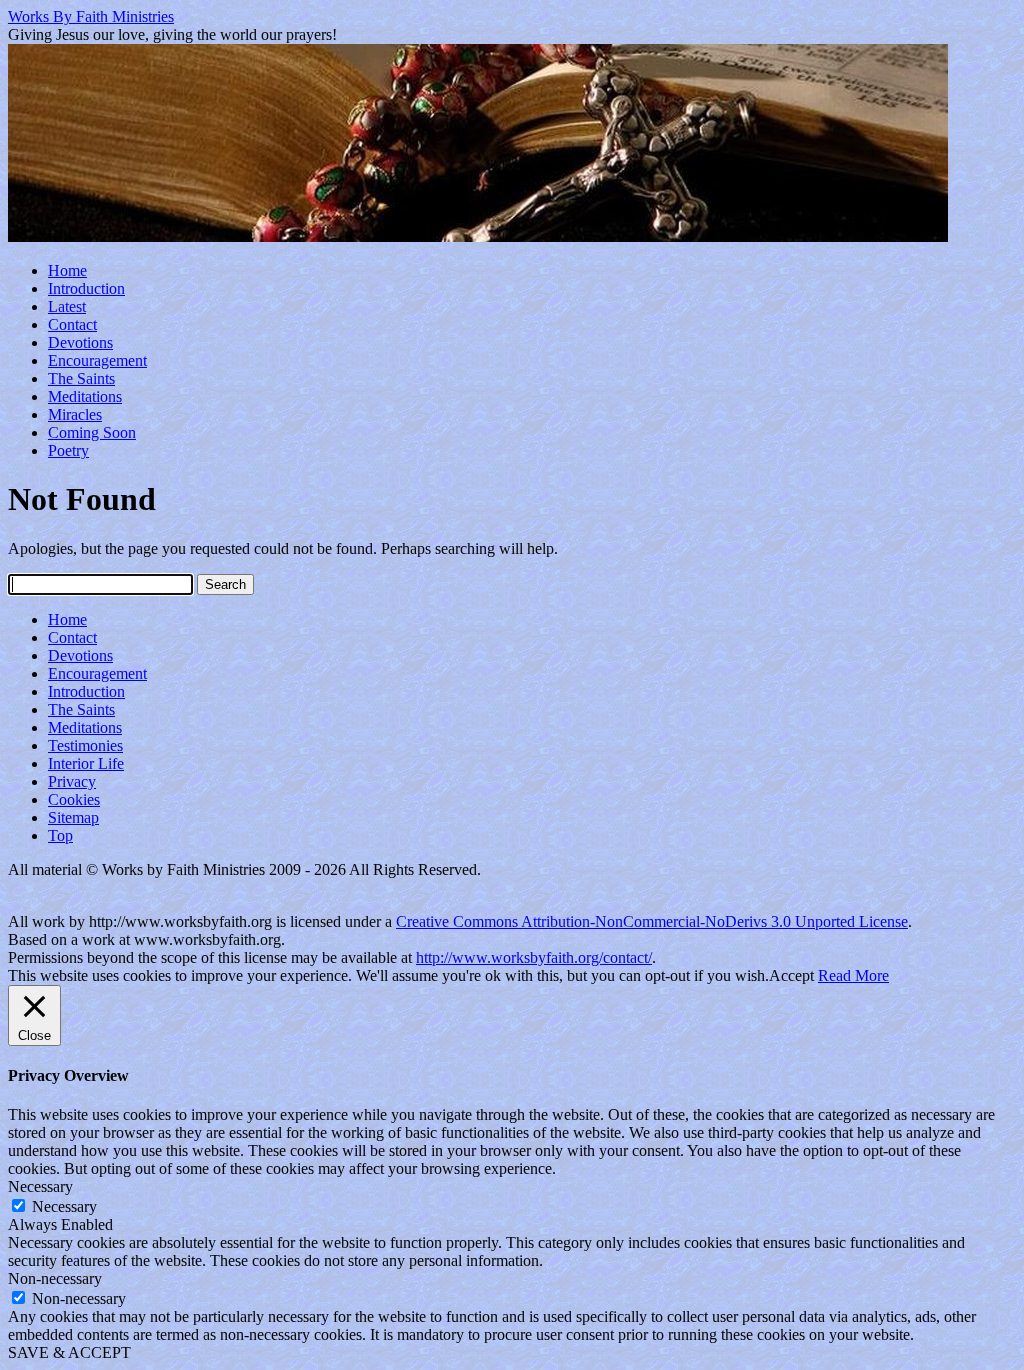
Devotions (80, 342)
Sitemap (73, 817)
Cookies (74, 799)
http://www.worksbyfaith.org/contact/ (534, 957)
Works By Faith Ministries (91, 16)
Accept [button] (791, 975)
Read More (853, 975)
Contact (72, 324)
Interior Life (86, 763)
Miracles (75, 414)
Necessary (64, 1206)
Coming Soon (92, 432)
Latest (67, 306)
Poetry (68, 450)
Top (60, 835)
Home (67, 270)
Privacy (72, 781)
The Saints (81, 378)
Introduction (86, 288)
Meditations (85, 396)
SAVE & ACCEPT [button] (69, 1352)
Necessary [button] (40, 1186)
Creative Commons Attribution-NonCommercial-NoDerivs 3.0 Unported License (652, 921)
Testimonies (85, 745)
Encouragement (97, 360)
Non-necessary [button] (55, 1278)
